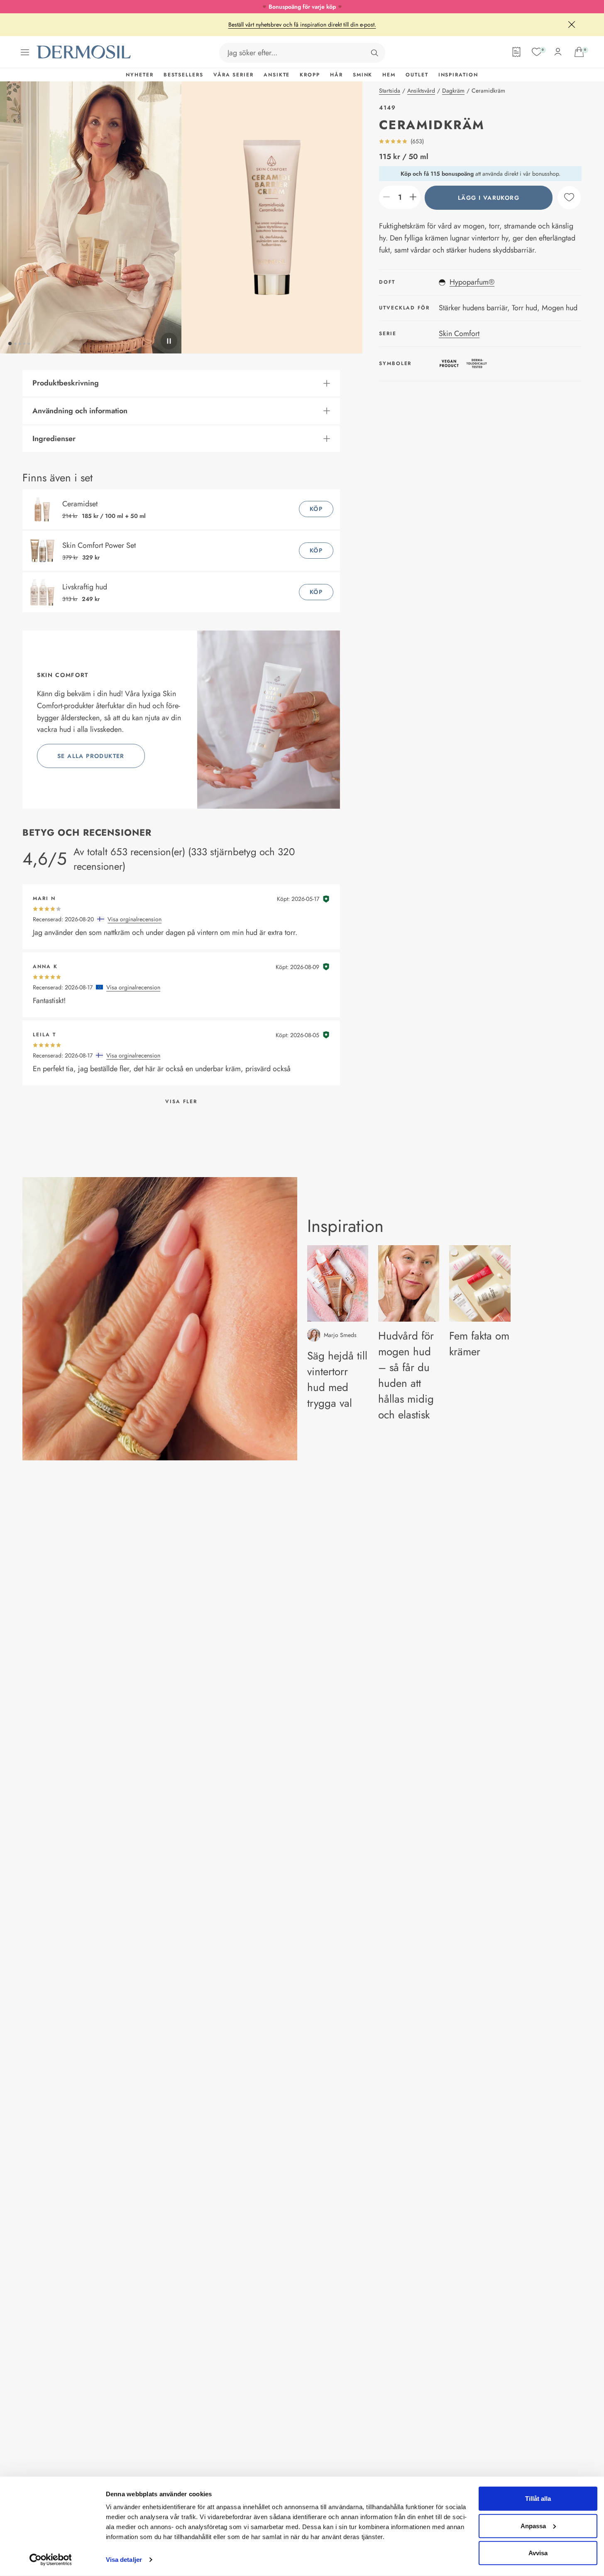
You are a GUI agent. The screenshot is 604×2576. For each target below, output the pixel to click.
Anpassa (533, 2526)
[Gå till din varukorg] (579, 52)
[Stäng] (572, 25)
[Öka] (413, 197)
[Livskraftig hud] (44, 592)
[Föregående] (91, 218)
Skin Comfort (459, 333)
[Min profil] (558, 52)
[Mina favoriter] (537, 52)
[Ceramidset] (44, 509)
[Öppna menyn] (25, 52)
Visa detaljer (124, 2560)
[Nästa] (272, 218)
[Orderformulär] (516, 52)
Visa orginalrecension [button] (134, 919)
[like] (569, 197)
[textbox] (400, 197)
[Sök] (374, 53)
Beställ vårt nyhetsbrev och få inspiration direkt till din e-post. (302, 25)
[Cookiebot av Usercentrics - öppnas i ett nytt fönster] (50, 2560)
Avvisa (538, 2553)
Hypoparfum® (472, 282)
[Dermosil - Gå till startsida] (84, 52)
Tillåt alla (538, 2499)
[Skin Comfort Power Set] (44, 551)
